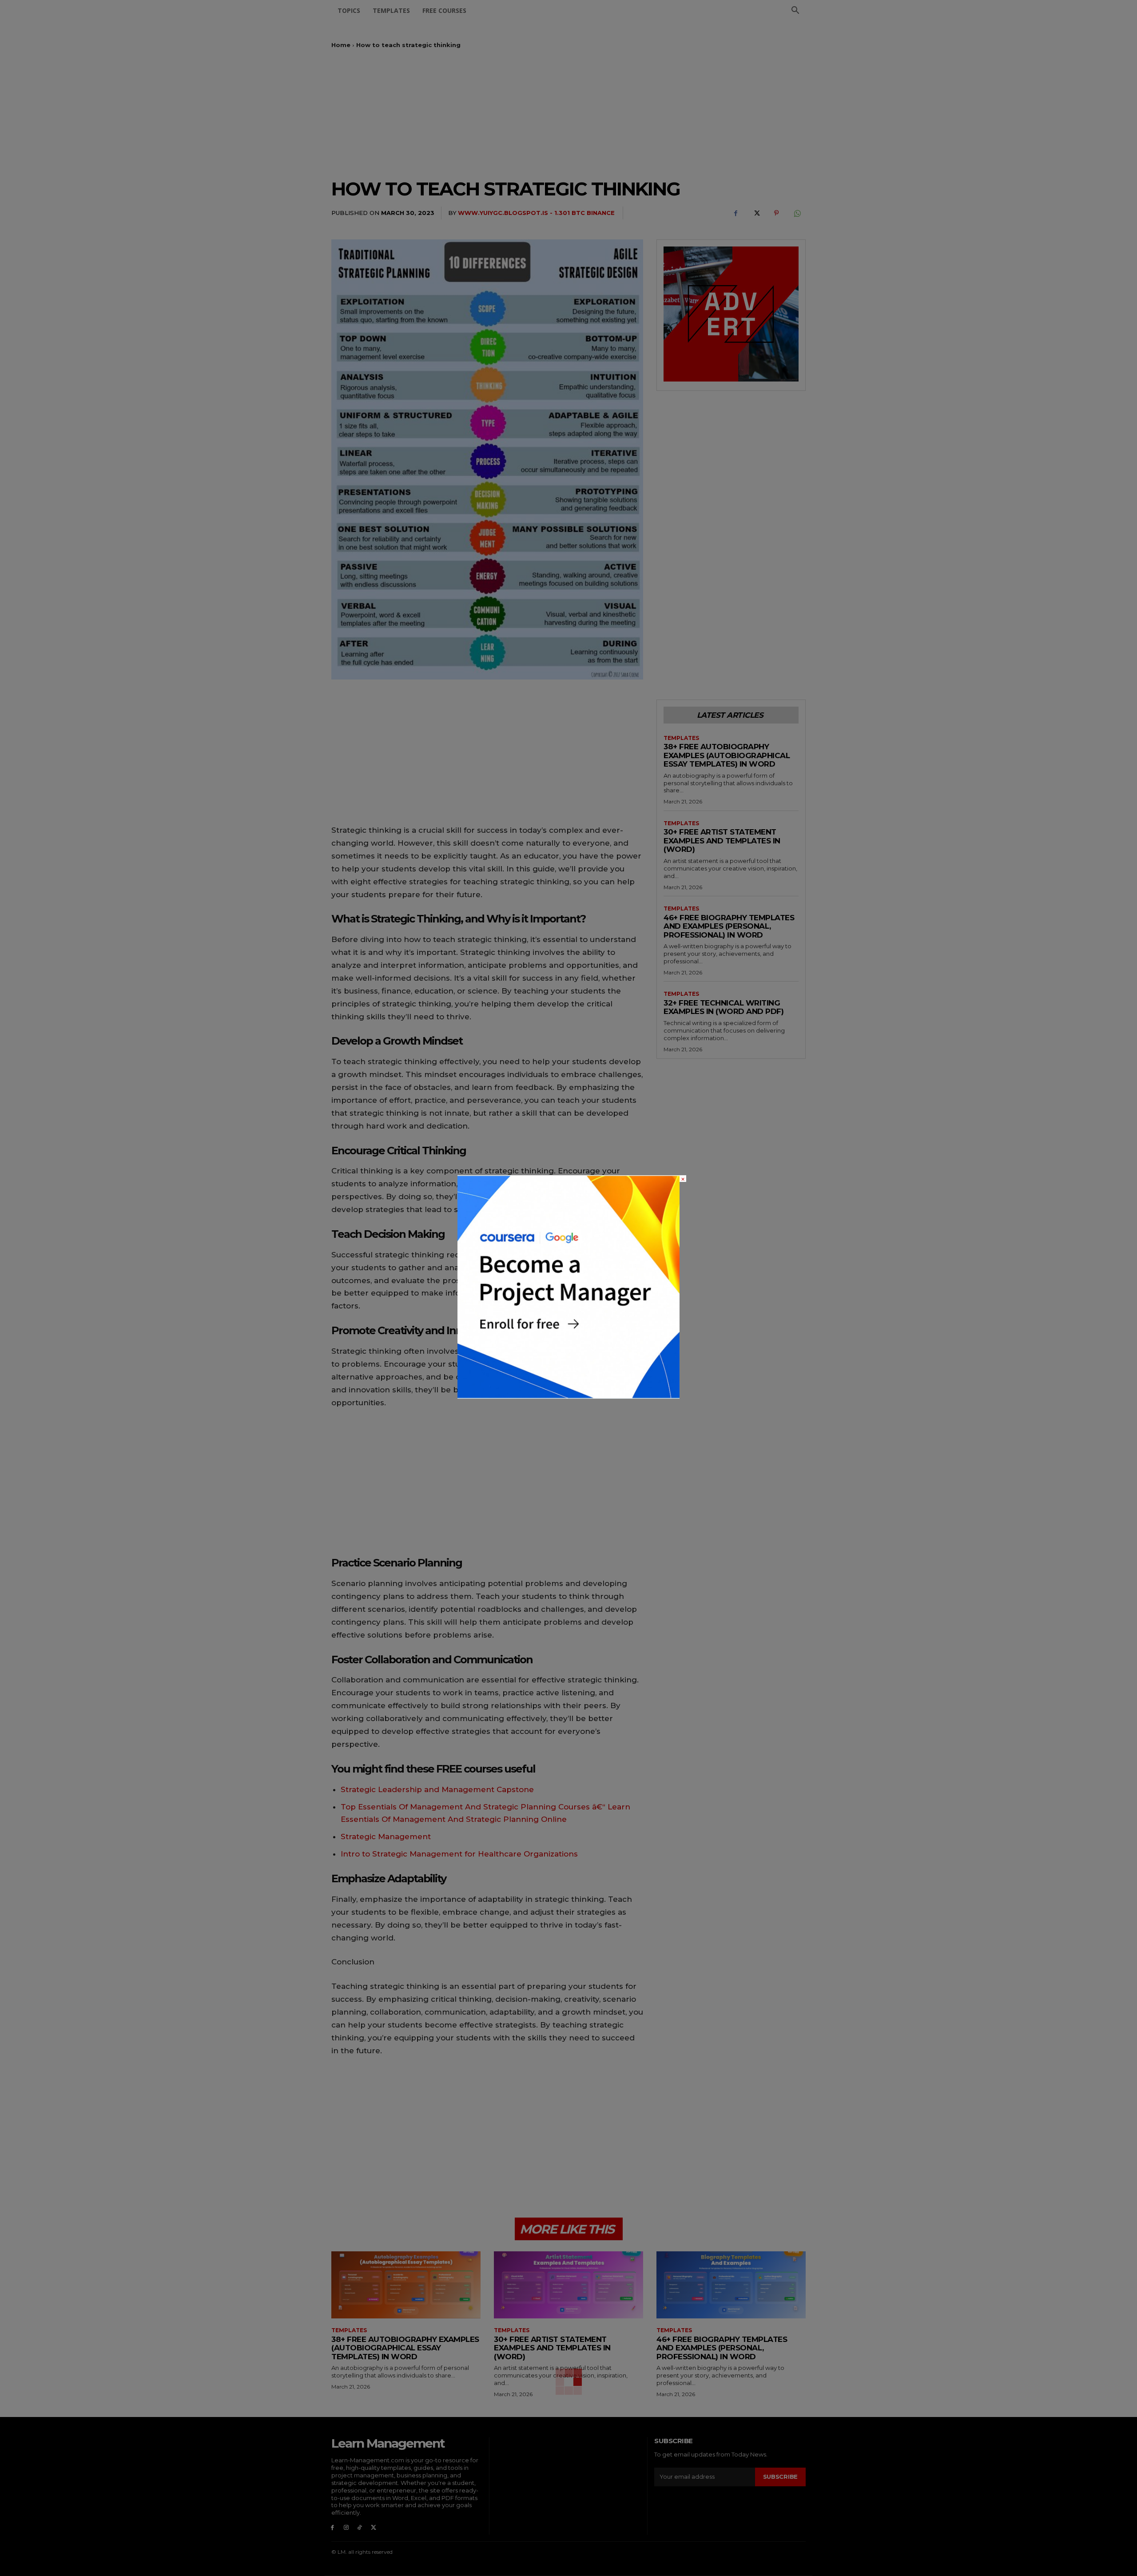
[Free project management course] (568, 1396)
